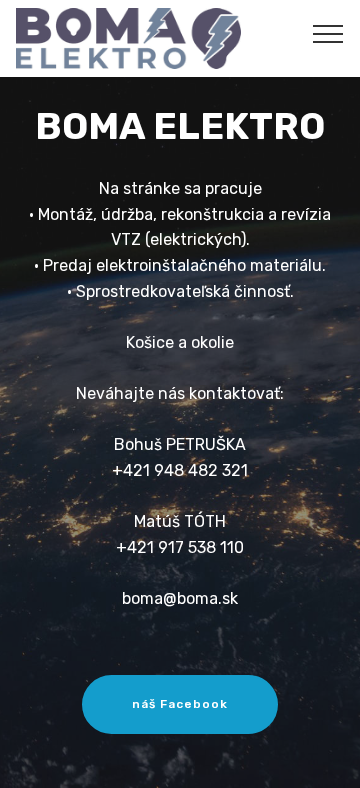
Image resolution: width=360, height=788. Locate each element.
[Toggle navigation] (328, 33)
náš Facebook (180, 704)
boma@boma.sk (180, 598)
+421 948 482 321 (180, 470)
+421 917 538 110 (180, 547)
